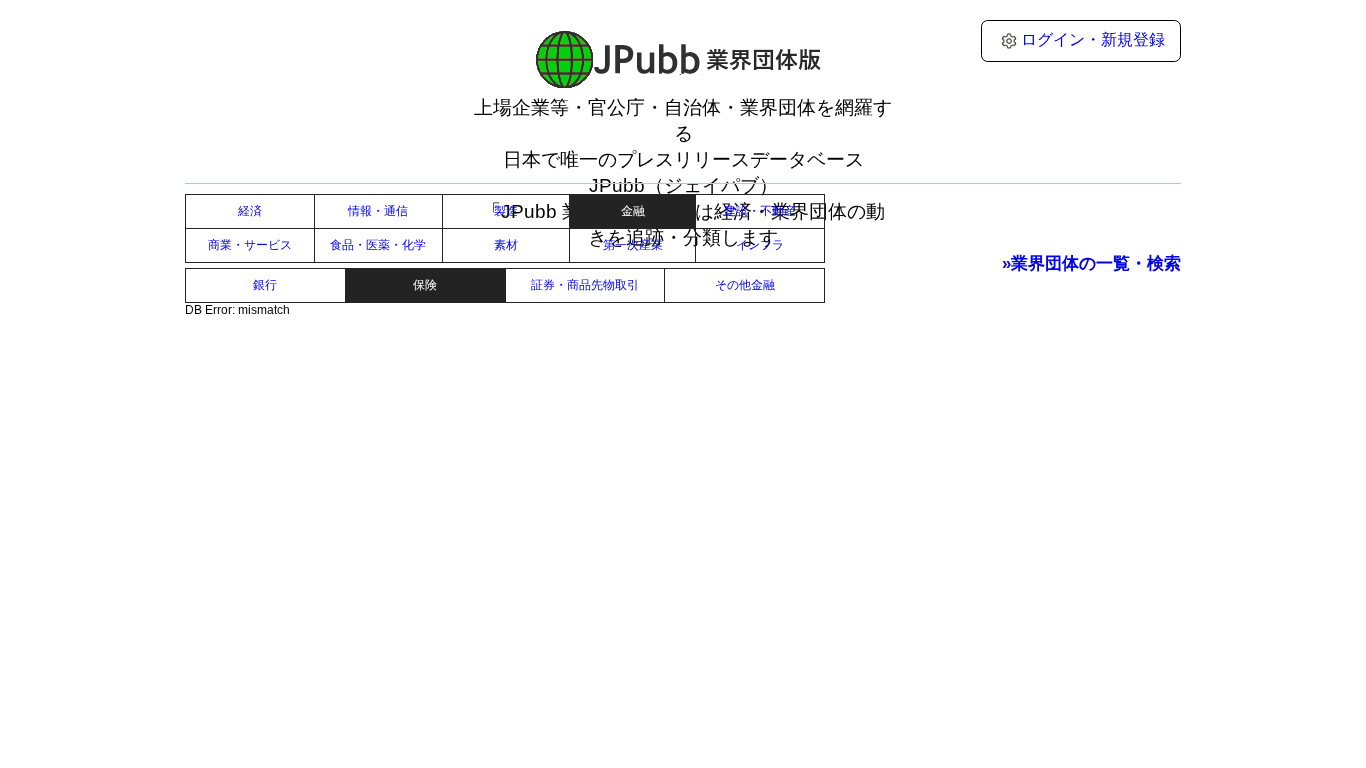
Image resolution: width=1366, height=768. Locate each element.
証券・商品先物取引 (585, 285)
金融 (633, 211)
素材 (506, 245)
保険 (425, 285)
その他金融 (745, 285)
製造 (506, 211)
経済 (250, 211)
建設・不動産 (760, 211)
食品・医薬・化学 (378, 245)
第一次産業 (633, 245)
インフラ (760, 245)
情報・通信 (378, 211)
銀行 (265, 285)
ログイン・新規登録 (1093, 39)
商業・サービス (250, 245)
